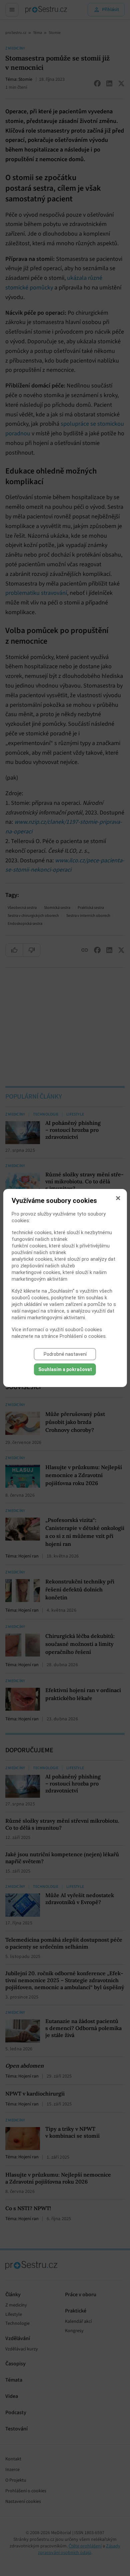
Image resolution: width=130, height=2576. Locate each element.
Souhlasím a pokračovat (65, 1369)
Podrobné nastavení (65, 1354)
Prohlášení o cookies (83, 1336)
